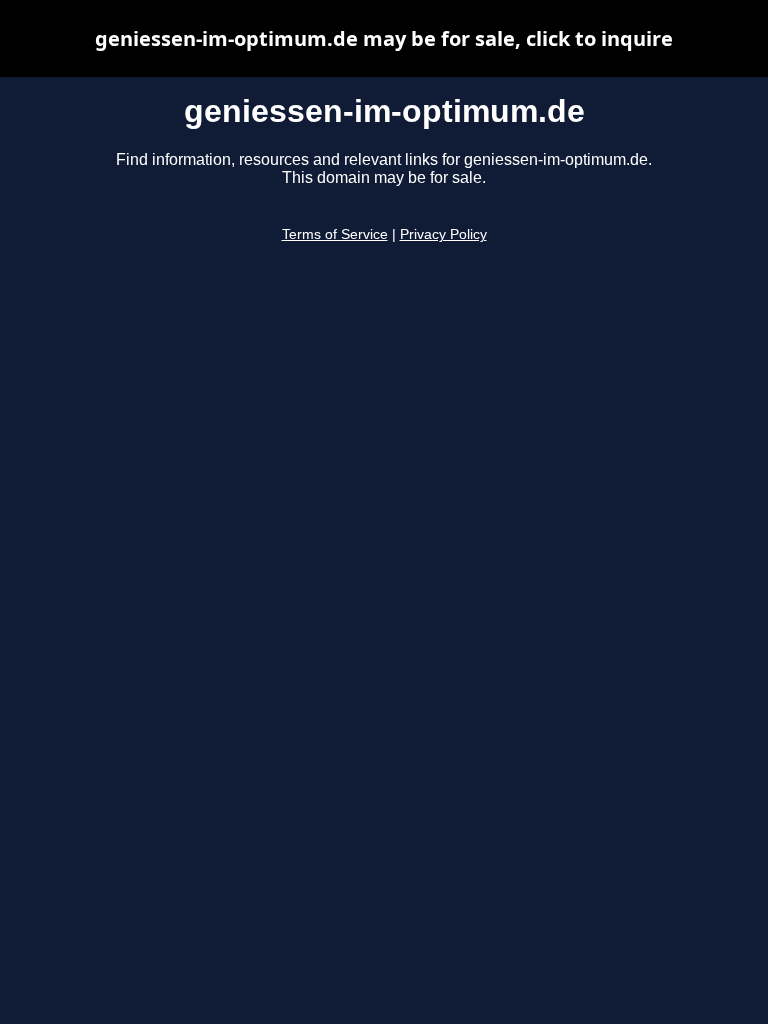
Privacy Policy (443, 234)
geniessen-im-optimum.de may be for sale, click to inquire (384, 38)
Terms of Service (335, 234)
